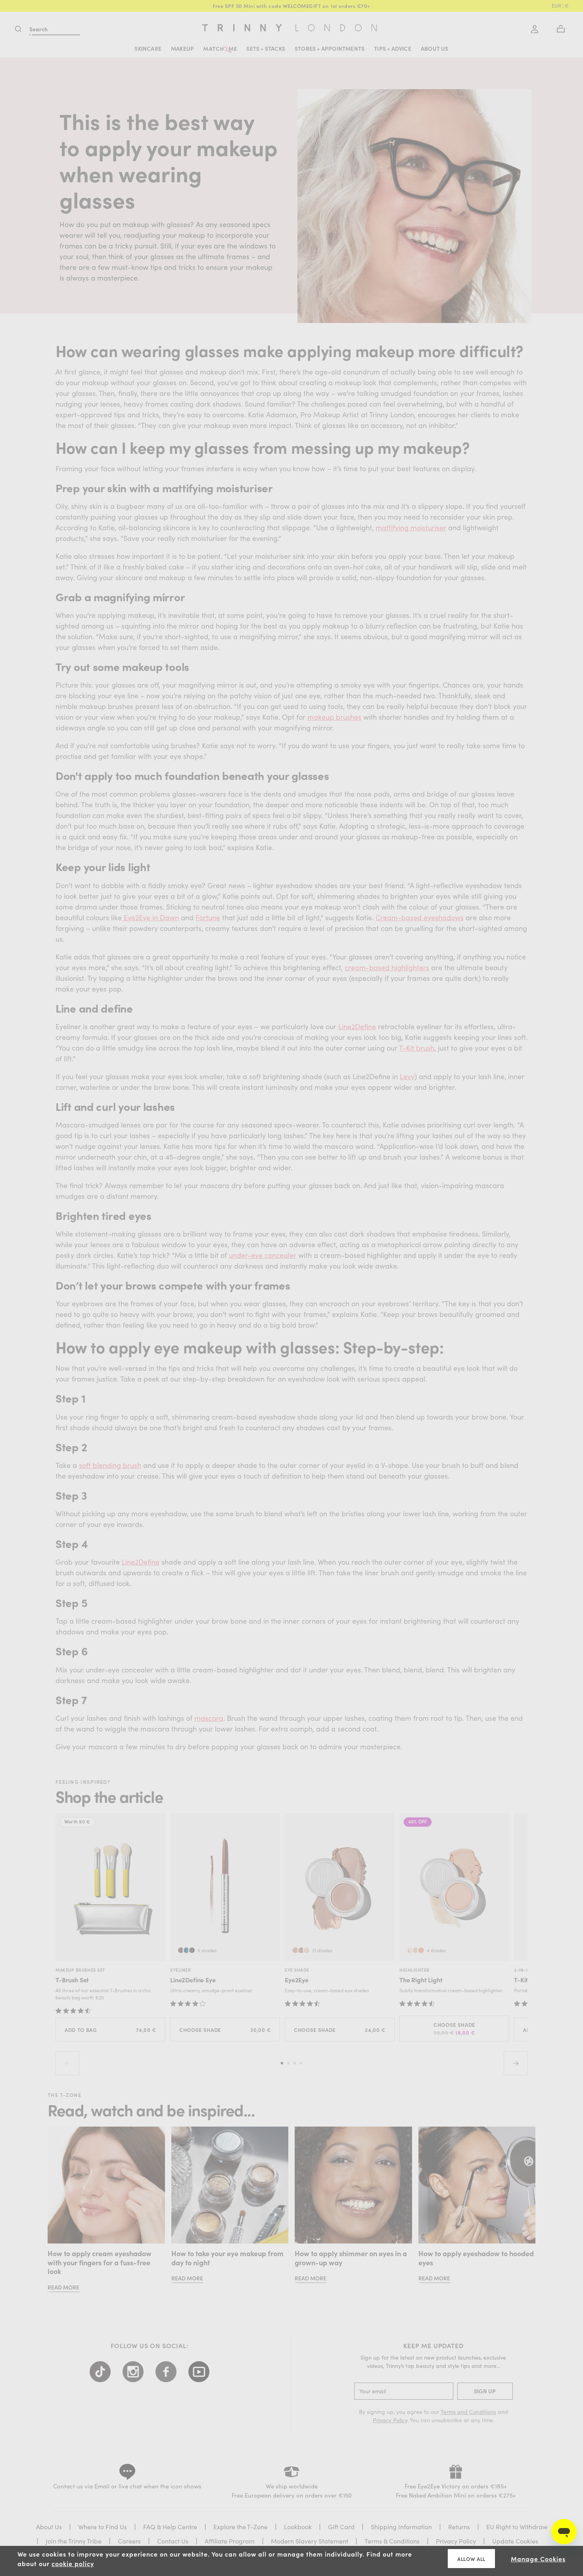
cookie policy (73, 2563)
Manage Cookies (538, 2559)
